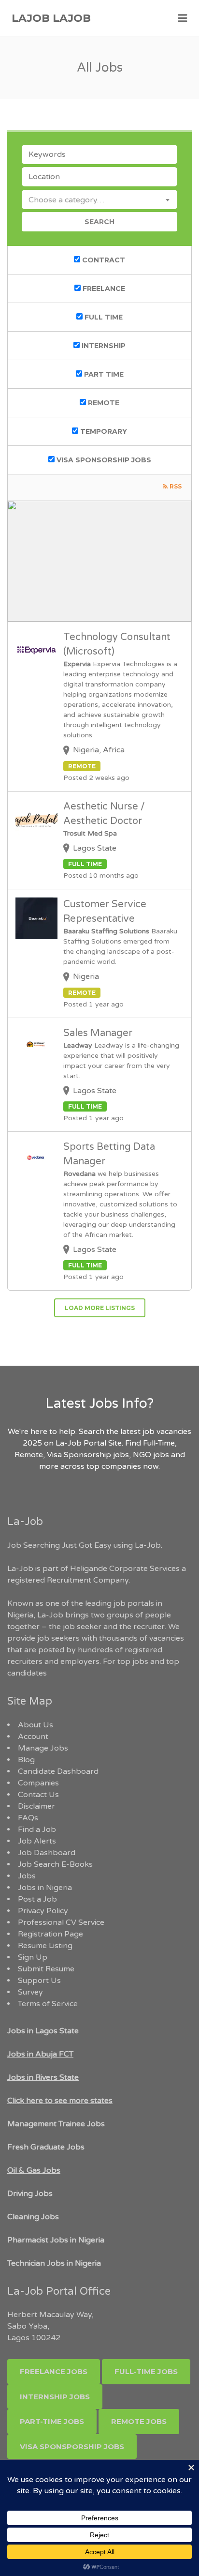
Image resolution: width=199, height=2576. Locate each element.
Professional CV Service (61, 1922)
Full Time (103, 317)
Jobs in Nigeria (45, 1888)
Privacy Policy (43, 1911)
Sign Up (33, 1957)
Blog (26, 1760)
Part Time (103, 374)
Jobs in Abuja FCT (40, 2054)
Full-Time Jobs (146, 2371)
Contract (103, 260)
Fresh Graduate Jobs (46, 2147)
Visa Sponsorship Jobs (103, 460)
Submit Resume (46, 1969)
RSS (176, 486)
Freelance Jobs (54, 2371)
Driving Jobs (30, 2194)
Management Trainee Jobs (56, 2124)
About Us (36, 1725)
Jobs (27, 1876)
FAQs (28, 1818)
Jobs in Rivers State (43, 2077)
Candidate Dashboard (58, 1771)
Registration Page (50, 1934)
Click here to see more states (60, 2101)
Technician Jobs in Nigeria (54, 2263)
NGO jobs (152, 1455)
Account (33, 1737)
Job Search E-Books (55, 1864)
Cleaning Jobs (33, 2217)
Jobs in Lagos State (43, 2031)
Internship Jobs (55, 2397)
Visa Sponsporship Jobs (72, 2446)
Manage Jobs (43, 1748)
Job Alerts (37, 1841)
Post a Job (37, 1899)
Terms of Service (48, 2004)
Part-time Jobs (52, 2421)
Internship (103, 346)
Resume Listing (45, 1946)
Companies (38, 1783)
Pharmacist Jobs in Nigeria (56, 2240)
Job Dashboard (47, 1853)
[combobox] (99, 199)
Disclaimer (36, 1806)
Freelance (103, 289)
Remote (103, 403)
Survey (30, 1992)
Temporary (103, 431)
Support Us (39, 1981)
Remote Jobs (139, 2421)
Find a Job (37, 1829)
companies (121, 1466)
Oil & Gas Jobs (34, 2170)
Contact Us (38, 1795)
